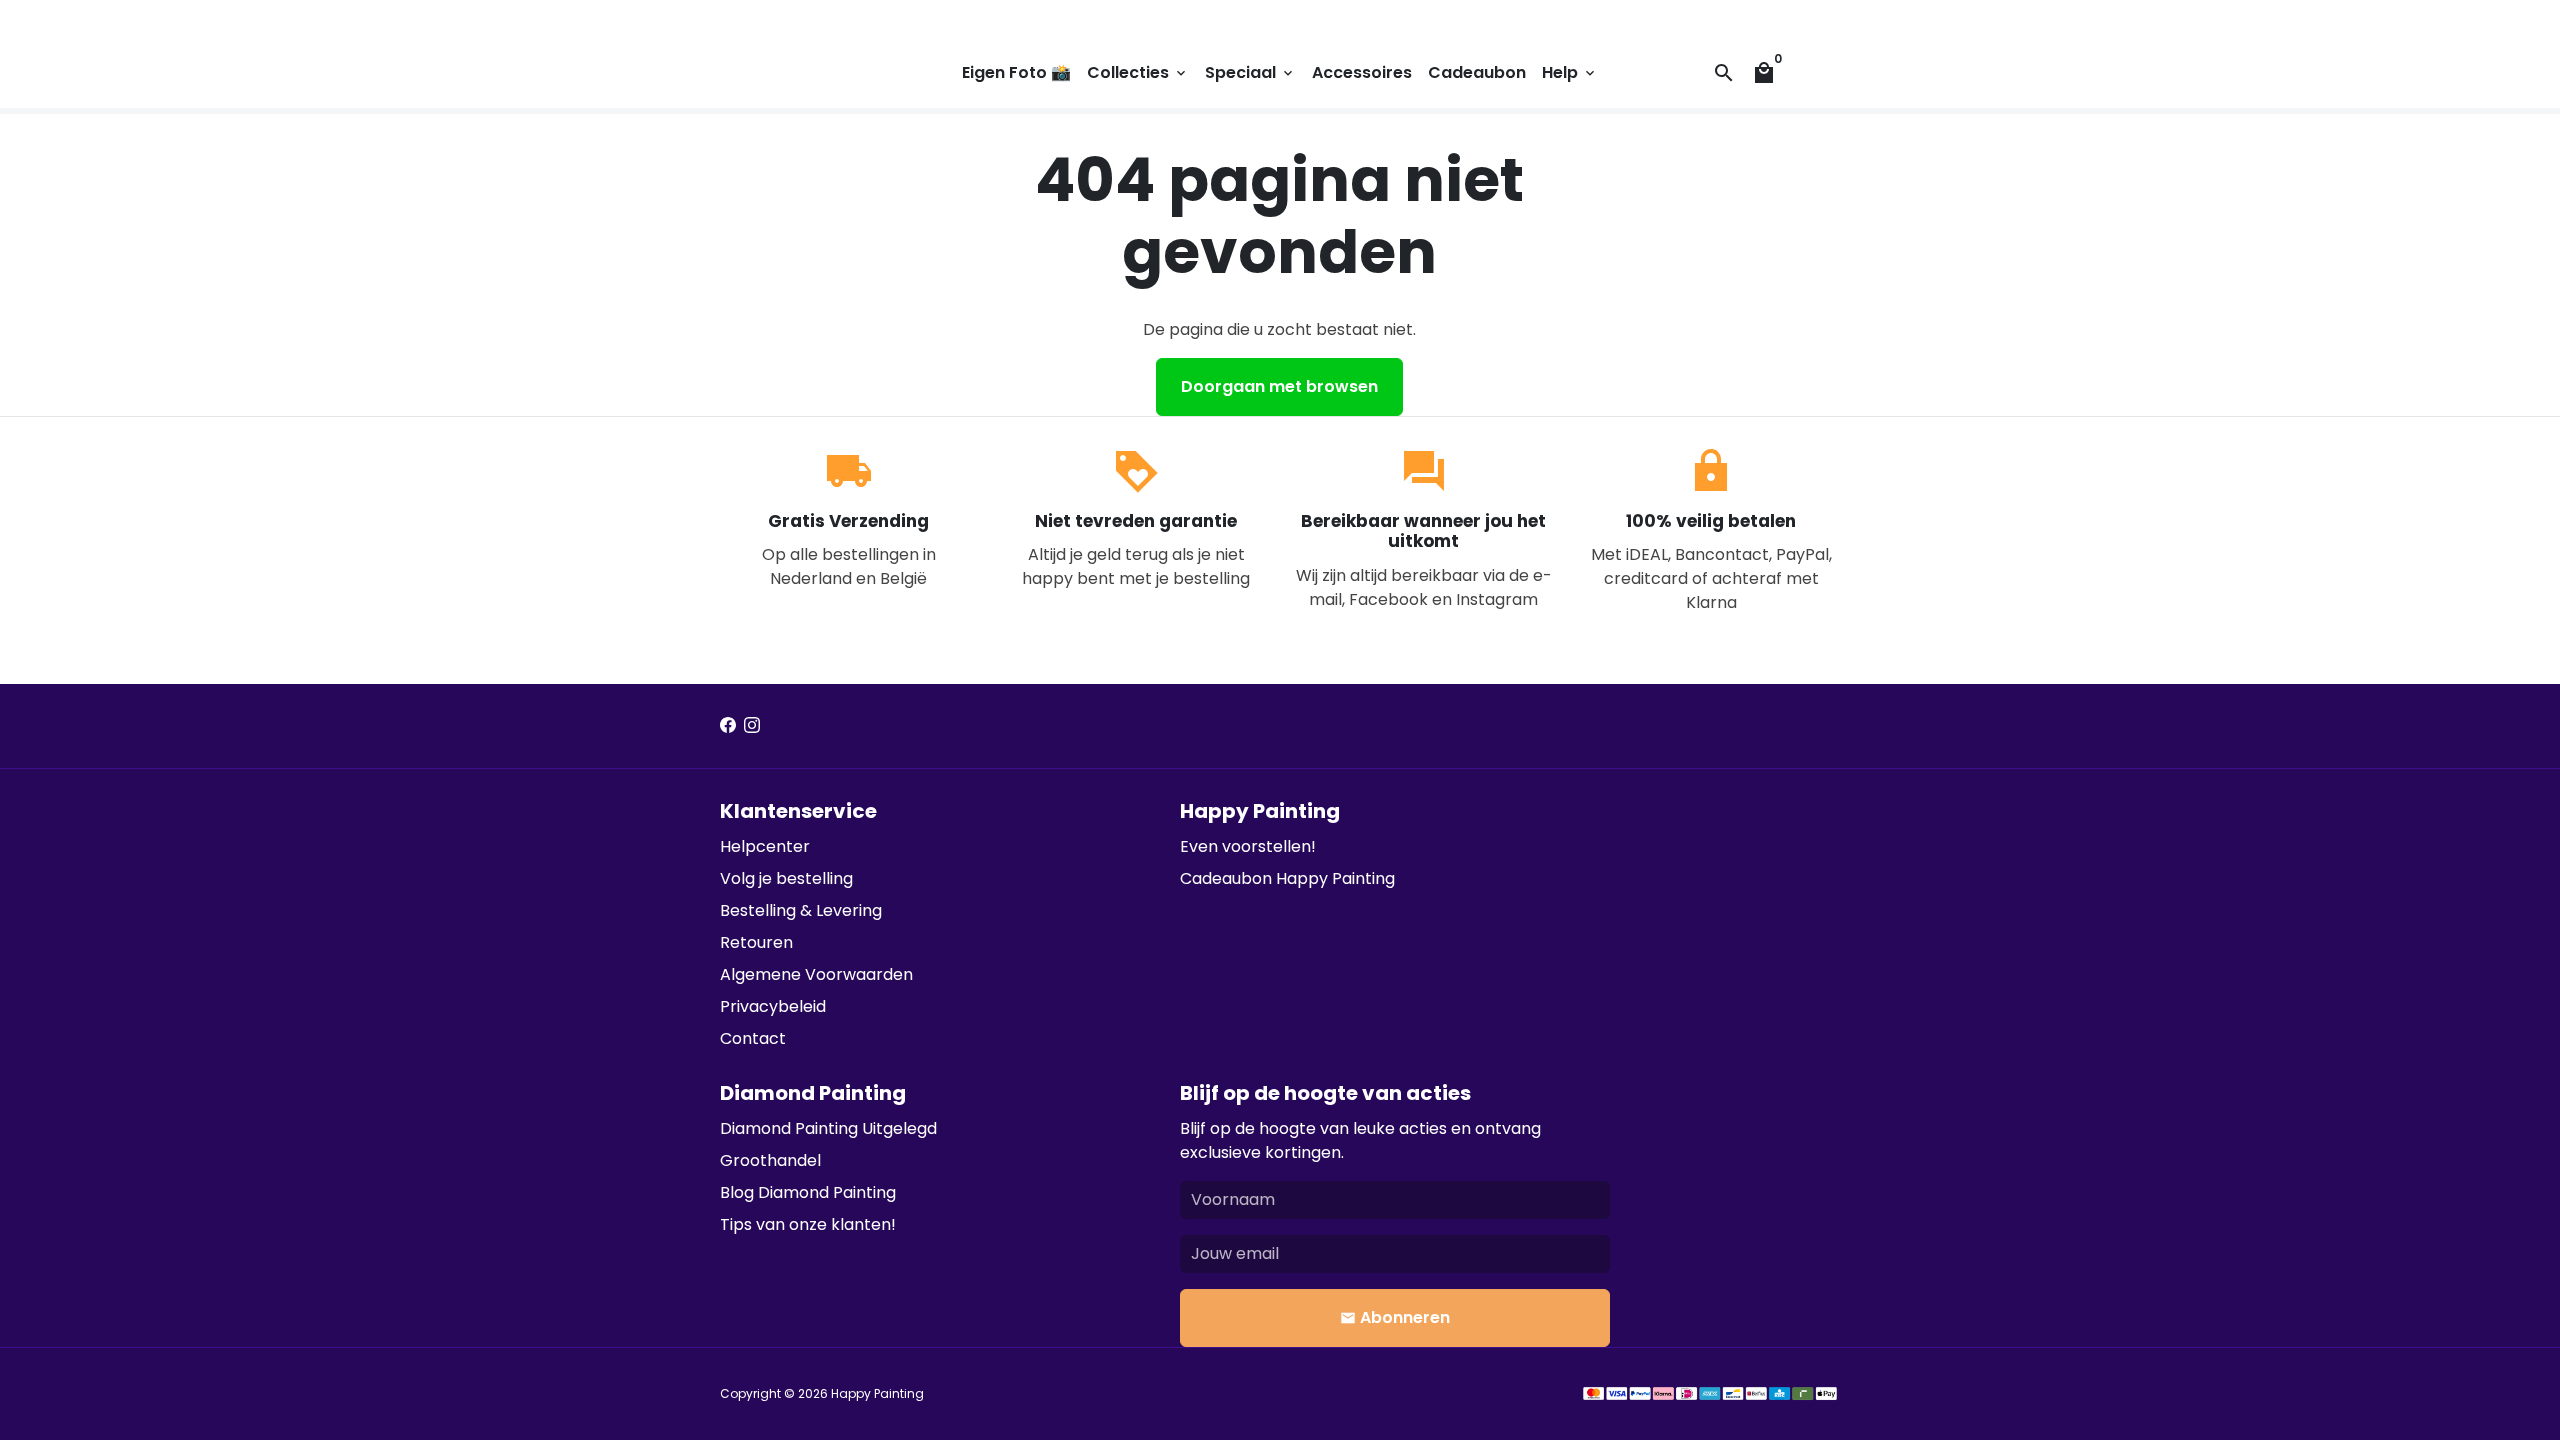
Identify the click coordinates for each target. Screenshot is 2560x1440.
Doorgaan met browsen (1279, 386)
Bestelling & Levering (801, 910)
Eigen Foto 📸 (1016, 72)
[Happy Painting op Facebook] (728, 725)
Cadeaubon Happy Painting (1287, 878)
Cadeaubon (1477, 72)
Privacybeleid (773, 1006)
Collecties (1138, 72)
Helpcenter (765, 846)
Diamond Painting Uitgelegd (828, 1128)
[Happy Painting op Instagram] (752, 725)
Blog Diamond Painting (808, 1192)
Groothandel (770, 1160)
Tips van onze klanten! (808, 1224)
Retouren (756, 942)
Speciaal (1250, 72)
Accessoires (1362, 72)
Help (1570, 72)
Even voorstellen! (1248, 846)
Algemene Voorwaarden (816, 974)
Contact (753, 1038)
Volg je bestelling (786, 878)
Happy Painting (877, 1393)
